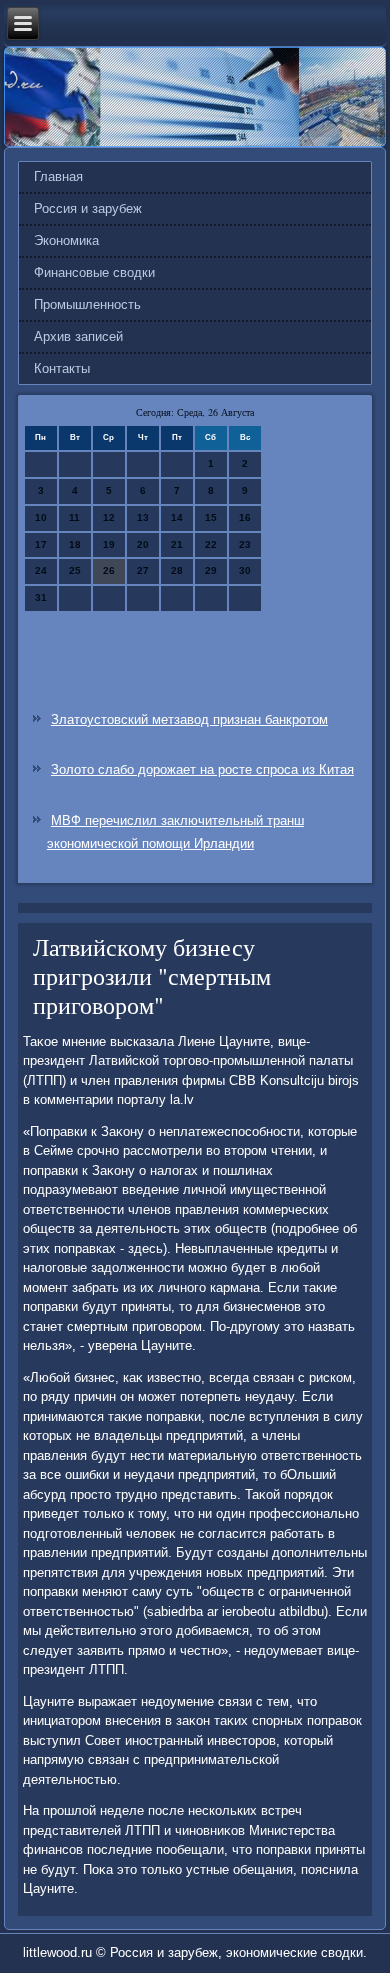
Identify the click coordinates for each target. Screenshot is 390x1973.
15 (211, 517)
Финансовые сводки (94, 272)
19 (109, 544)
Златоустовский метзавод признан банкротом (189, 719)
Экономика (66, 240)
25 (75, 570)
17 (41, 544)
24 (41, 570)
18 (75, 544)
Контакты (62, 368)
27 (143, 570)
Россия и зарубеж (88, 208)
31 (41, 597)
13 (143, 517)
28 (177, 570)
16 (245, 517)
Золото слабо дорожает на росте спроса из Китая (202, 769)
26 (109, 570)
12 (109, 517)
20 (143, 544)
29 (211, 570)
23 (245, 544)
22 (211, 544)
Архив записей (78, 336)
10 (41, 517)
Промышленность (87, 304)
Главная (58, 176)
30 (245, 570)
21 (177, 544)
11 (74, 517)
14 (177, 517)
